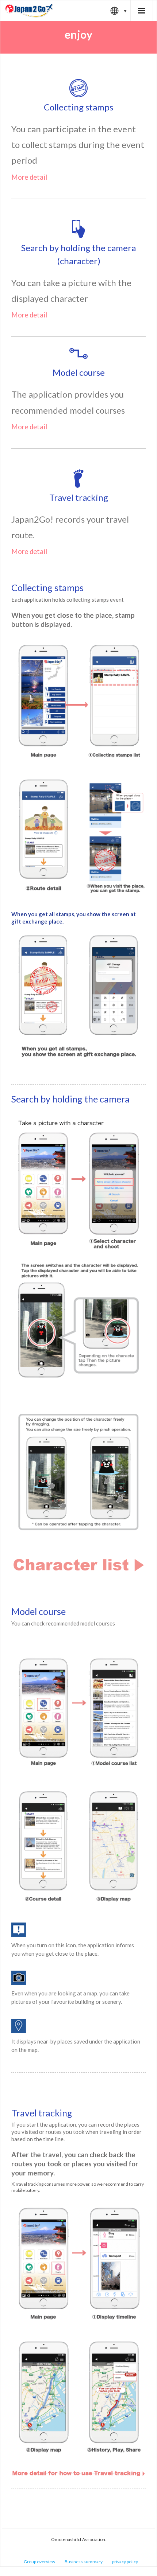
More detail (29, 177)
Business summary (84, 2562)
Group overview (39, 2562)
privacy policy (125, 2562)
